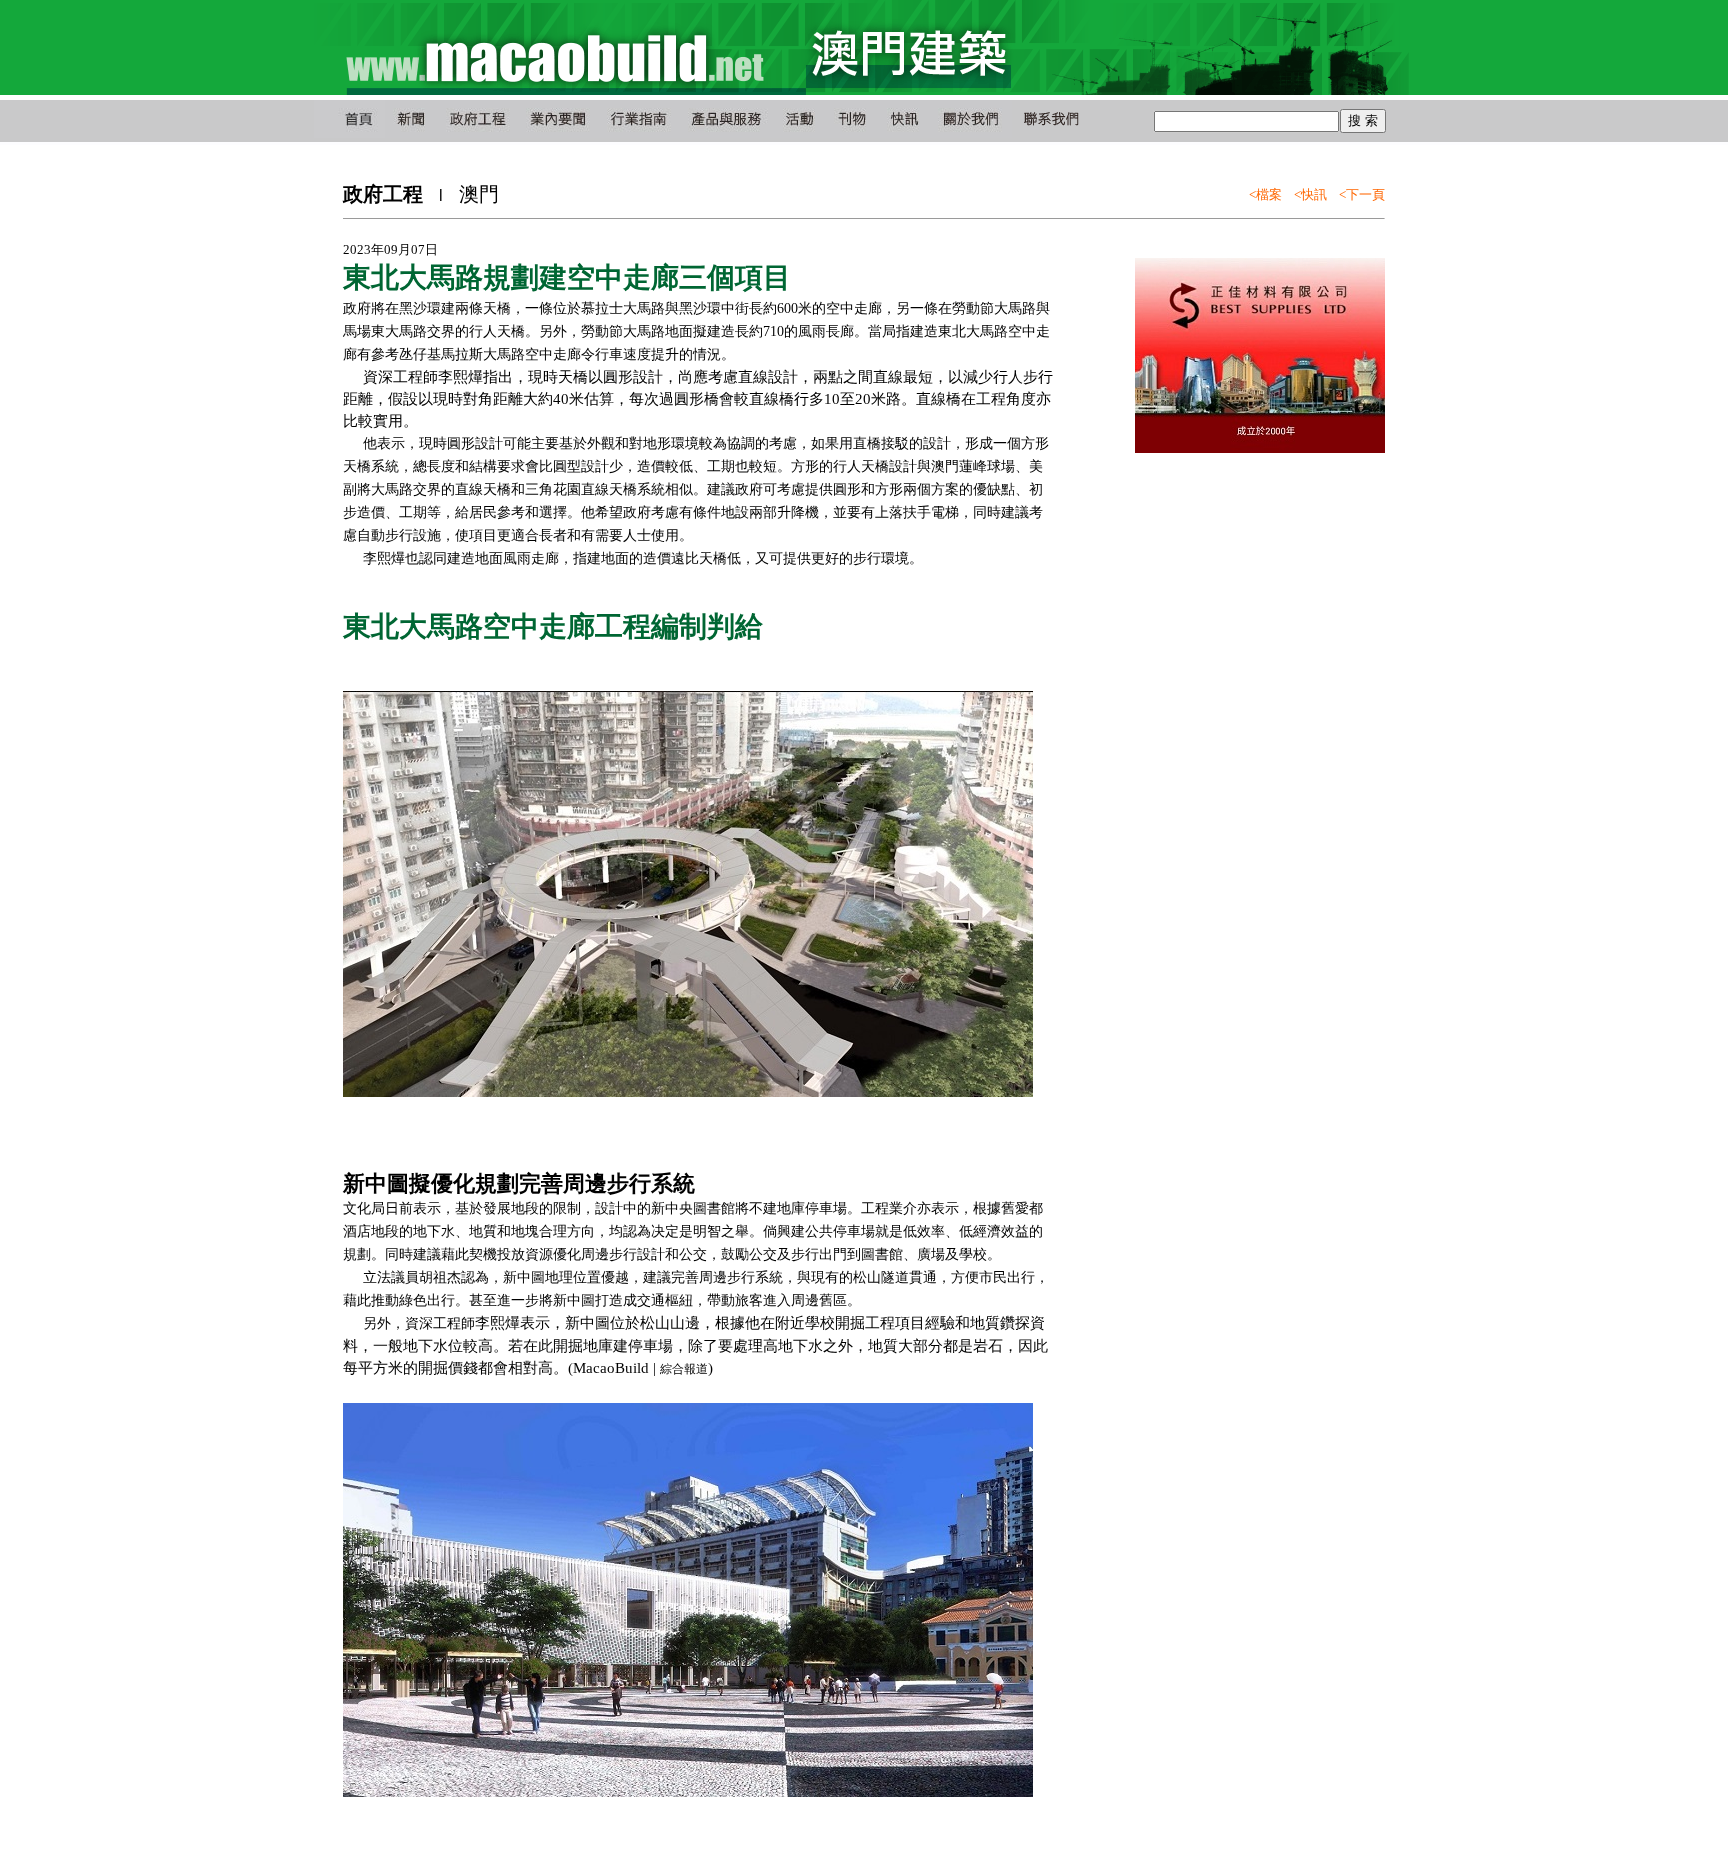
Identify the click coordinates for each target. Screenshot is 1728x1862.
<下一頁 (1362, 194)
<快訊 (1310, 194)
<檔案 (1265, 194)
